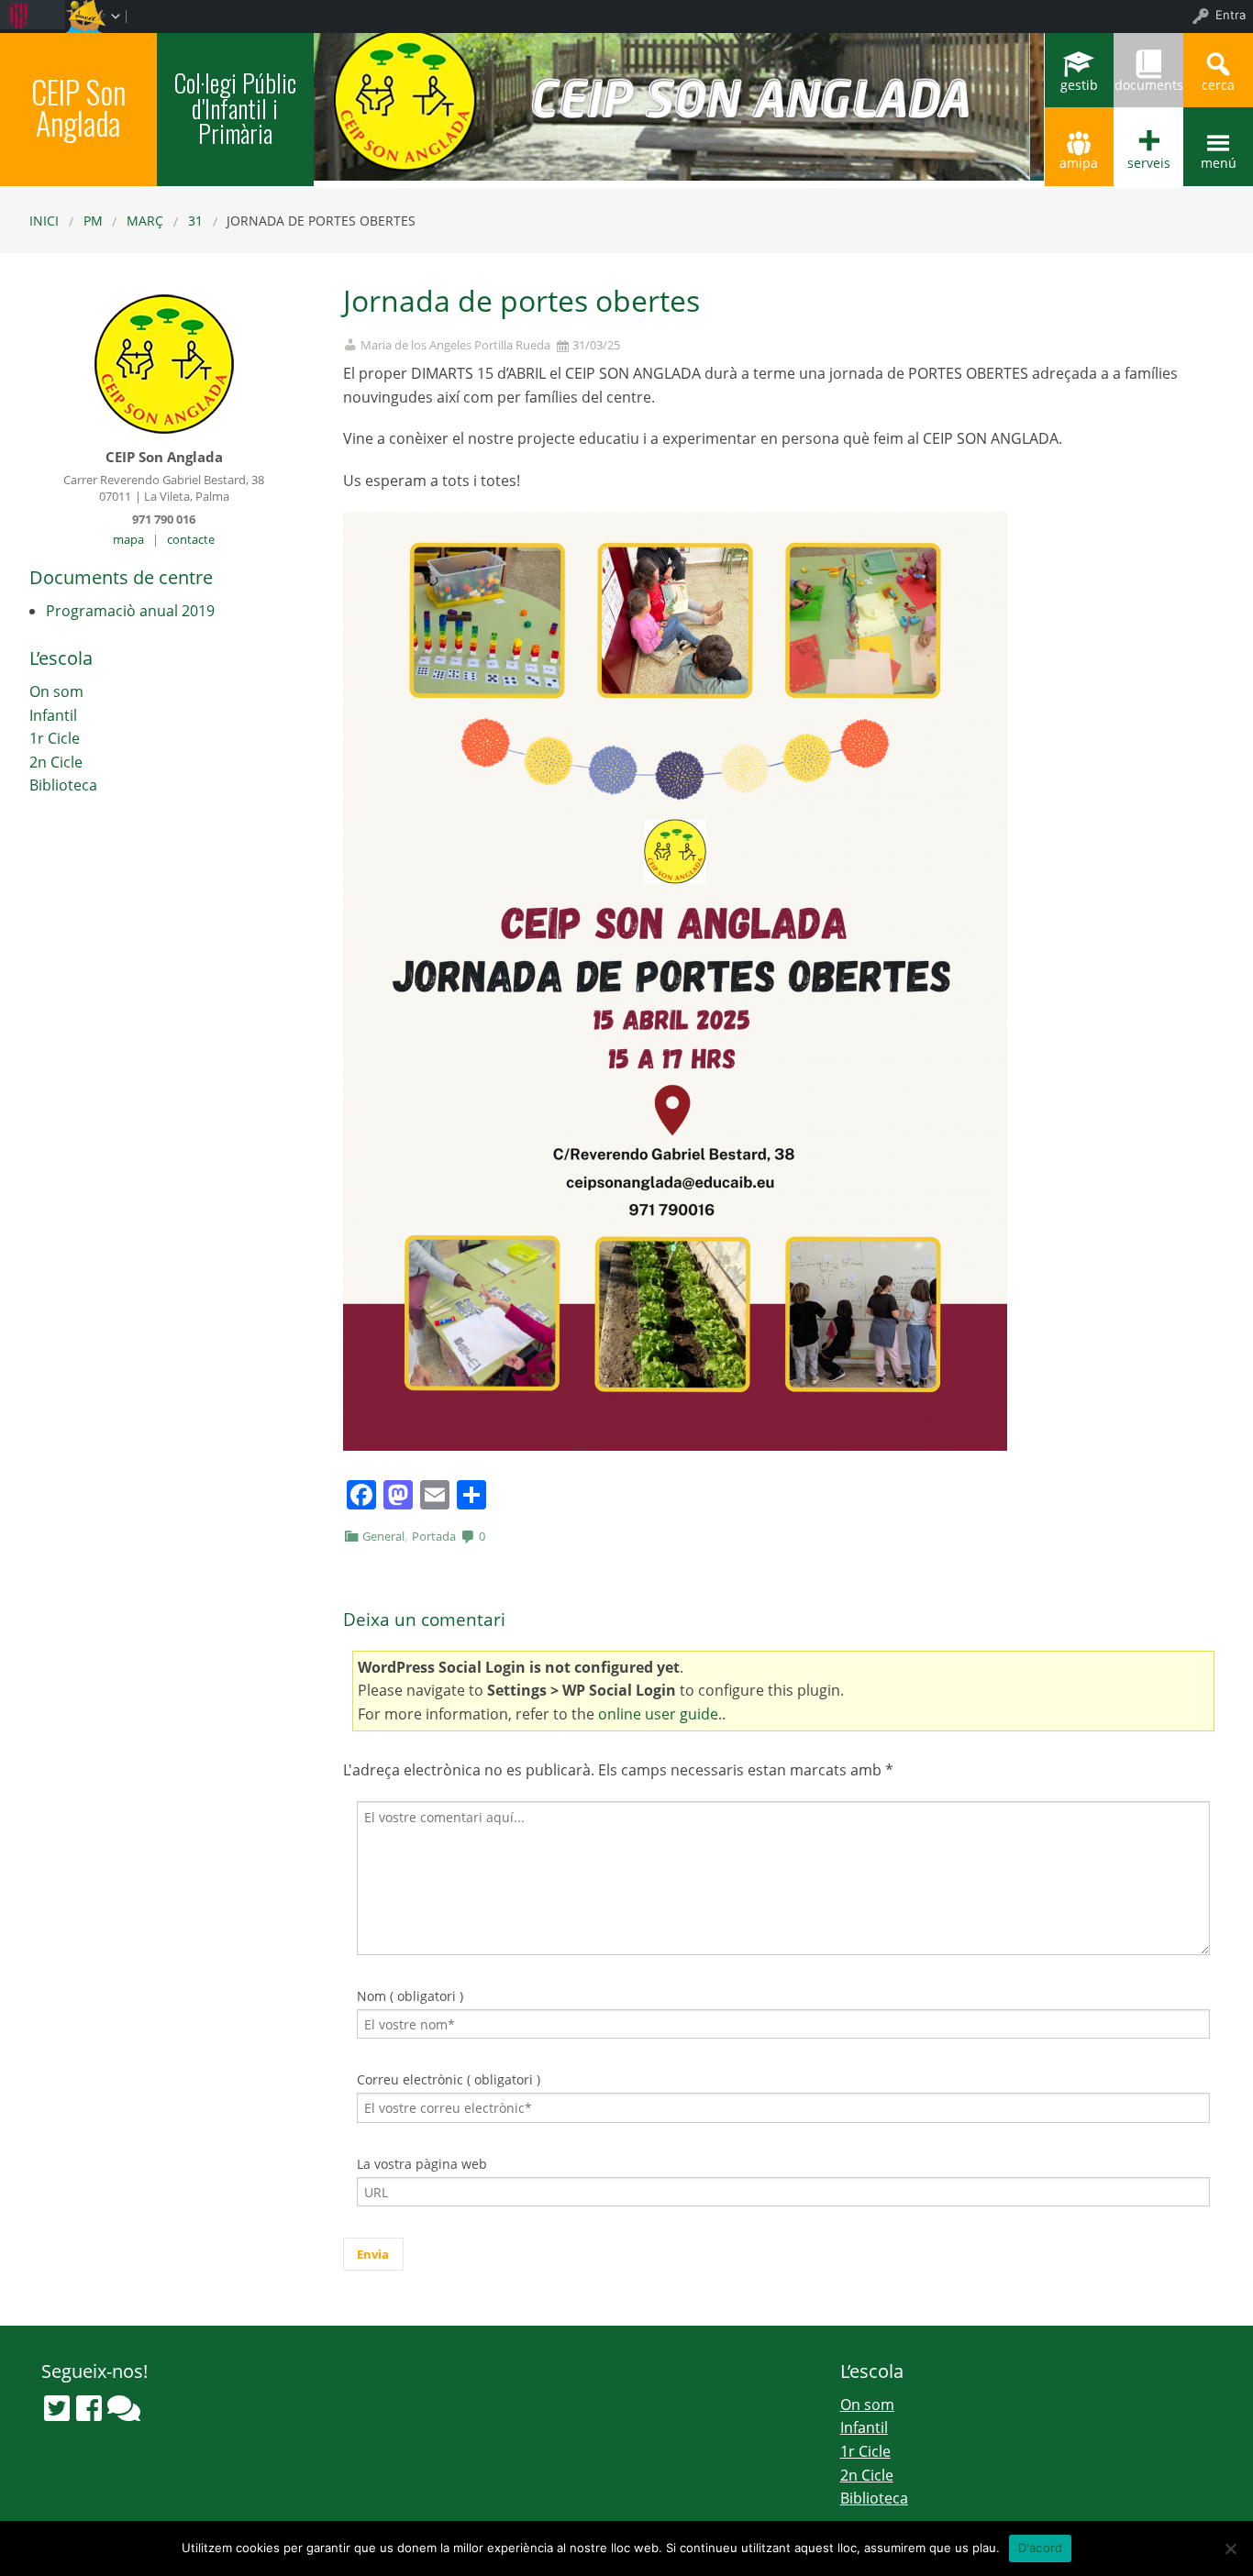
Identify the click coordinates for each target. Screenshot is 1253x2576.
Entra (1231, 15)
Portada (434, 1536)
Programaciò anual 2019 (130, 611)
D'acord (1041, 2548)
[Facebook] (89, 2408)
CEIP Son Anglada (78, 107)
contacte (191, 539)
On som (56, 691)
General (383, 1536)
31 (195, 221)
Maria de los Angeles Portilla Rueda (455, 345)
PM (93, 221)
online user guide (658, 1714)
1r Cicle (55, 738)
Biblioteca (63, 785)
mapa (128, 539)
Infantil (53, 715)
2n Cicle (56, 762)
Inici (44, 221)
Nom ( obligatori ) (410, 1996)
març (145, 221)
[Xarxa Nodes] (124, 2408)
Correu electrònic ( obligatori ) (449, 2079)
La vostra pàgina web (422, 2164)
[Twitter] (57, 2408)
